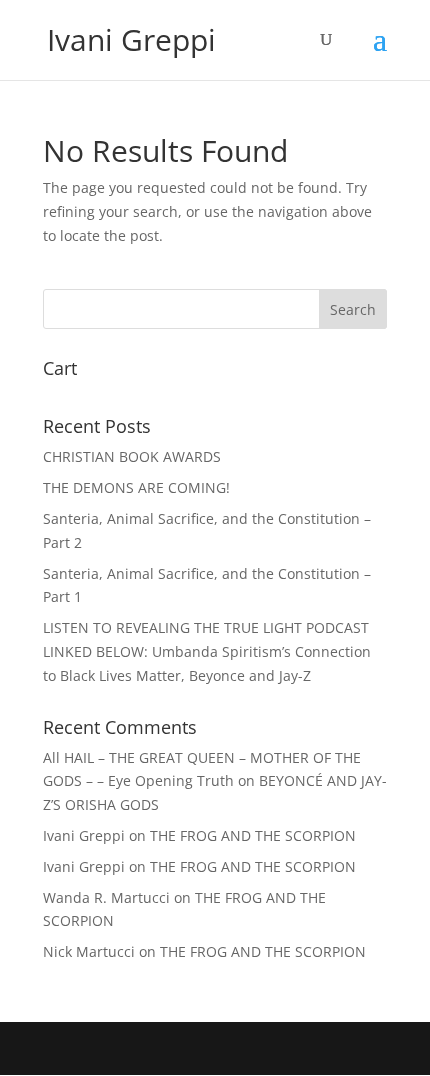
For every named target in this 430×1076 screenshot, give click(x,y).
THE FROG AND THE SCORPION (253, 835)
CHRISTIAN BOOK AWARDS (132, 456)
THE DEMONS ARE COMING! (136, 487)
